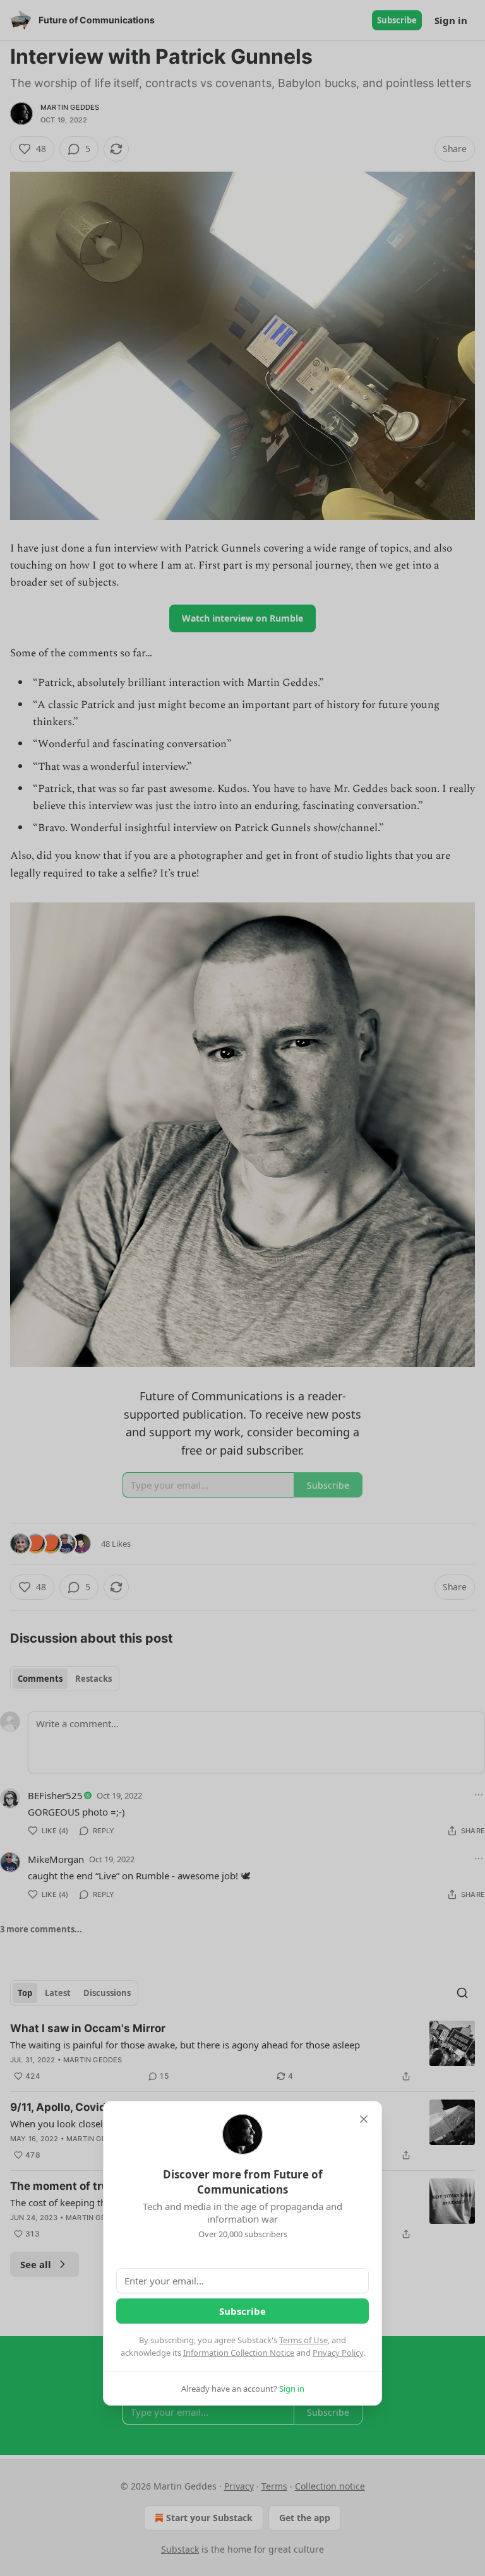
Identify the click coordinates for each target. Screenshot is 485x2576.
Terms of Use (303, 2340)
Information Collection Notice (239, 2353)
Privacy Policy (338, 2353)
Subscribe (242, 2311)
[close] (364, 2119)
